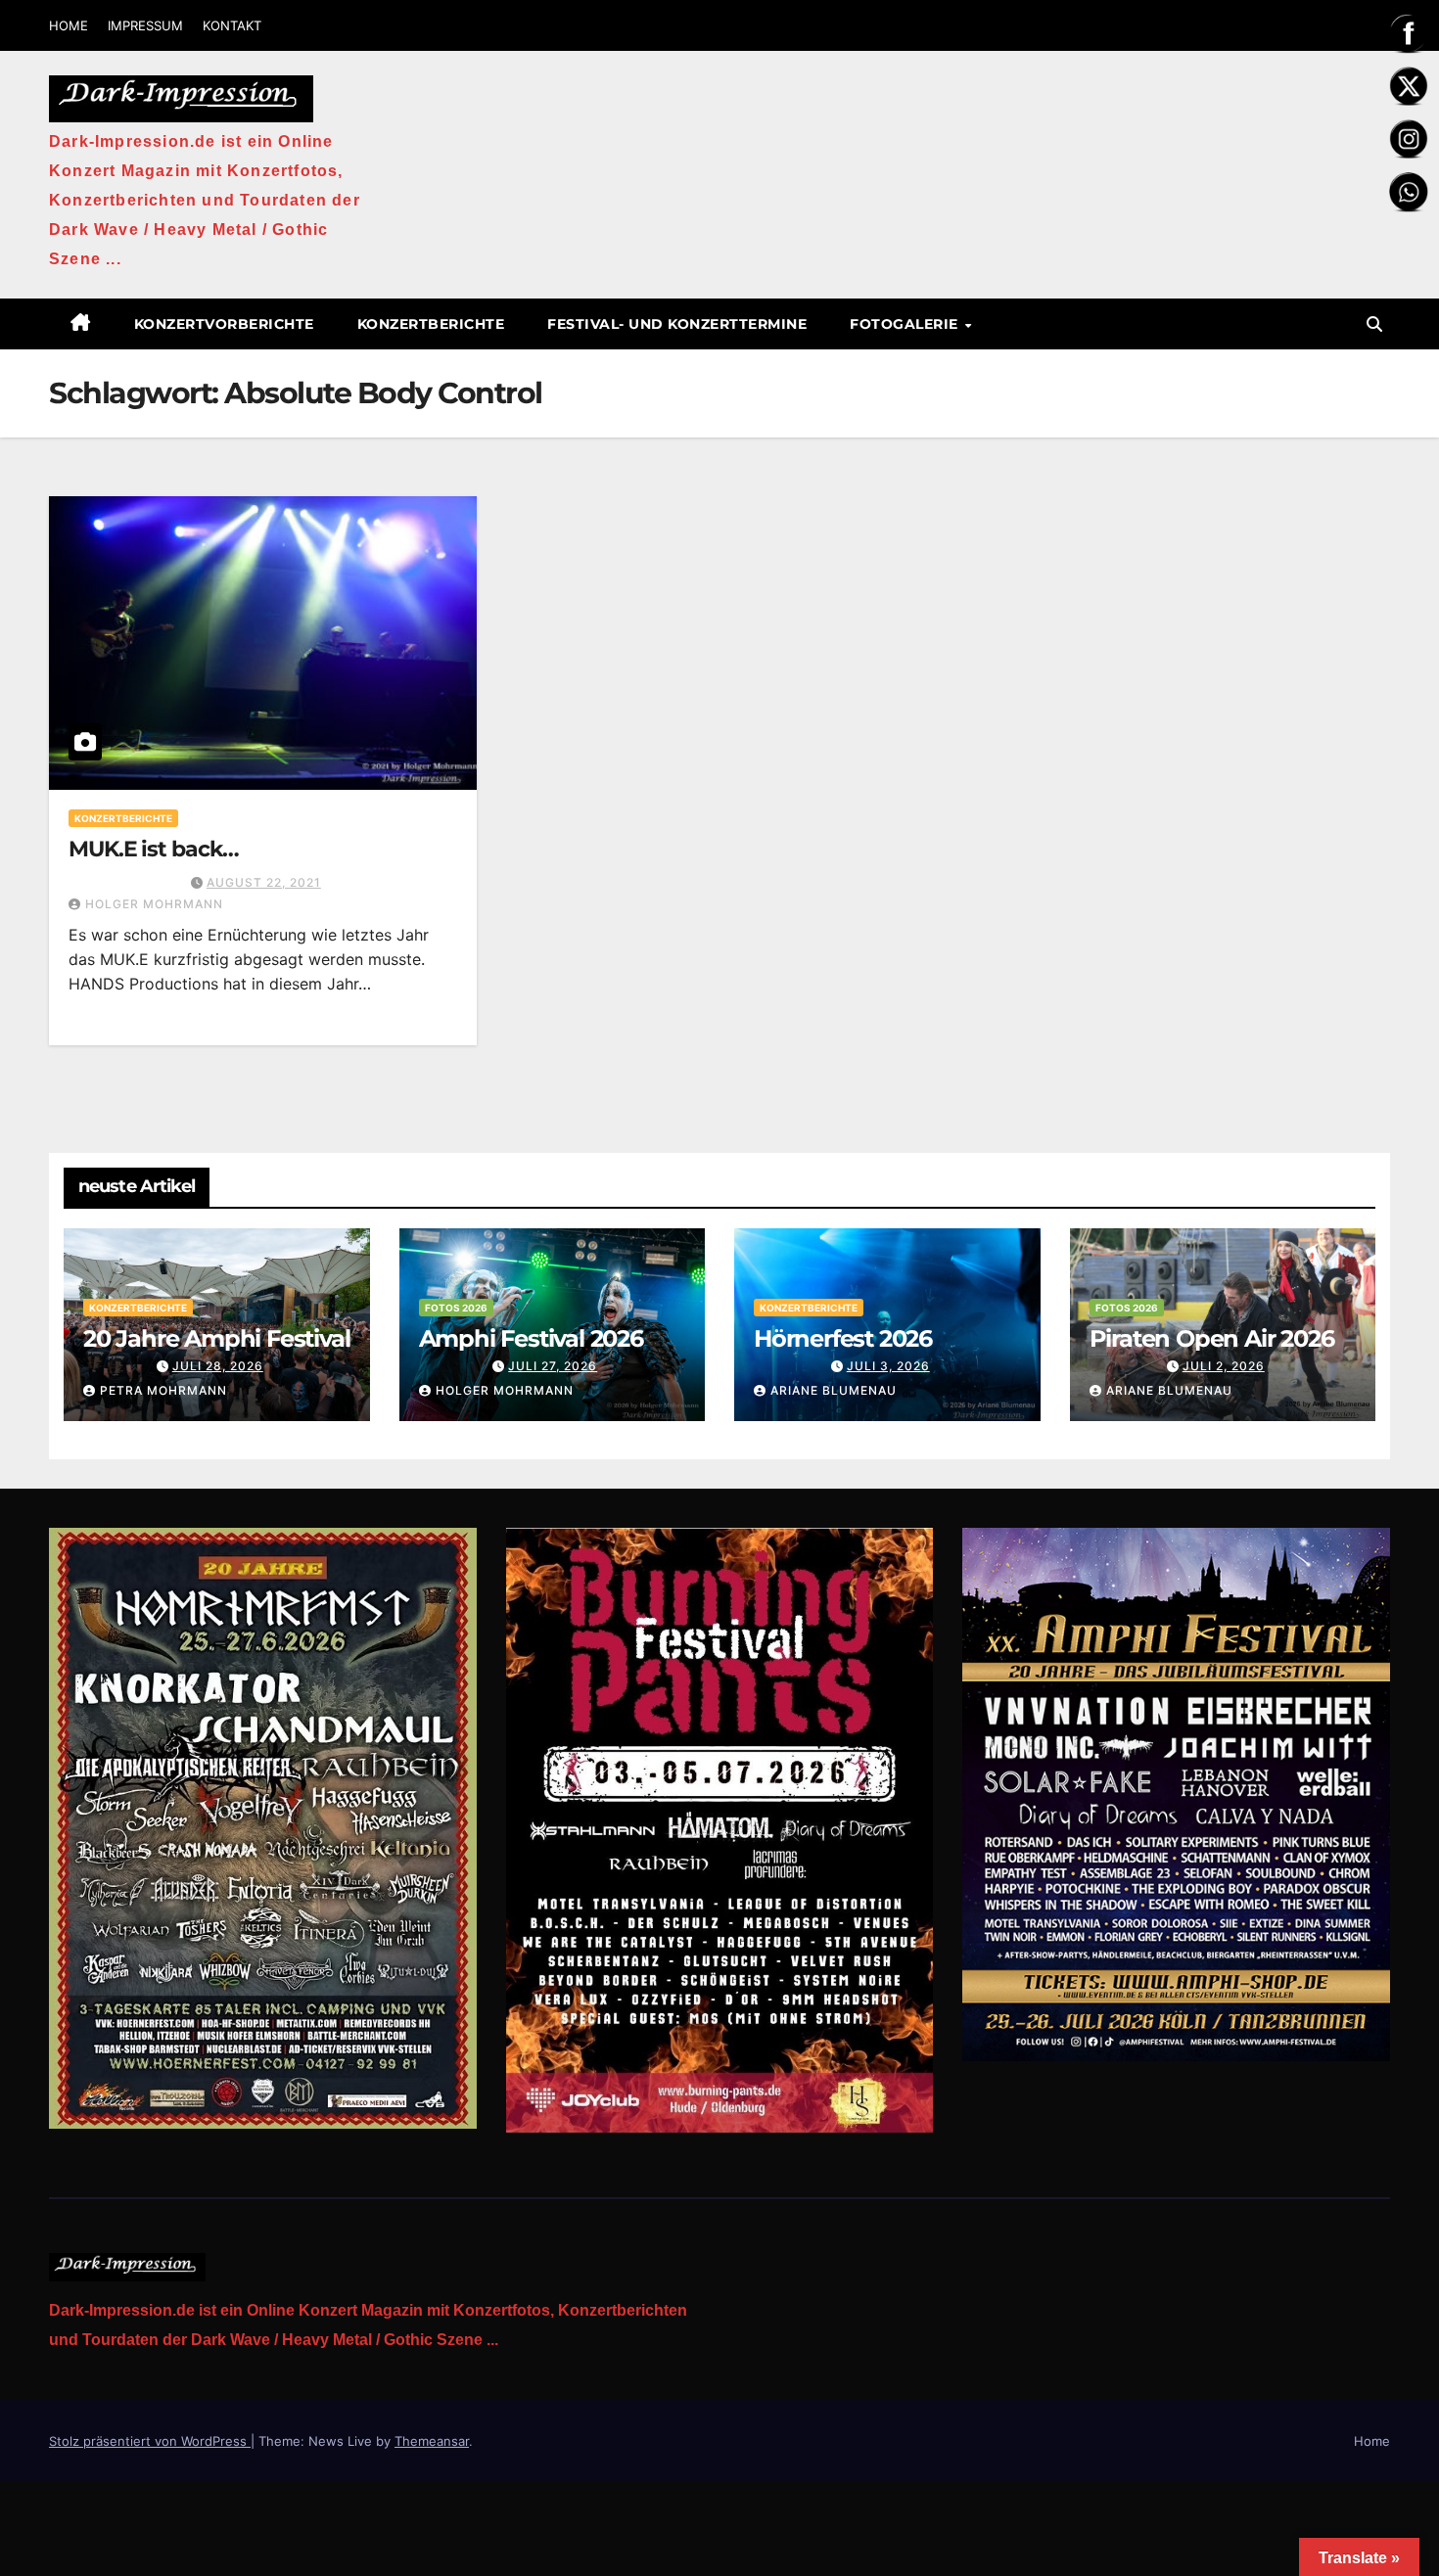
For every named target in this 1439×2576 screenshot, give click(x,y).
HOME (69, 25)
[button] (1374, 324)
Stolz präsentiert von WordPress (150, 2441)
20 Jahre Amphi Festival (216, 1338)
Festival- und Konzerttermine (677, 324)
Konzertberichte (431, 324)
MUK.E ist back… (154, 849)
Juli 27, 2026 (553, 1366)
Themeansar (432, 2441)
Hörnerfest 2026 (843, 1338)
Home (1372, 2441)
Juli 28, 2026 (218, 1366)
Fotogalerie (906, 324)
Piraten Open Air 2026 (1212, 1338)
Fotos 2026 (456, 1308)
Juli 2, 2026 (1224, 1366)
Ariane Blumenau (834, 1390)
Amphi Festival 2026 (531, 1338)
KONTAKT (232, 25)
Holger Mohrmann (154, 904)
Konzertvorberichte (224, 324)
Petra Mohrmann (163, 1390)
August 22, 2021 (264, 882)
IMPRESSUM (145, 25)
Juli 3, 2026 (888, 1366)
